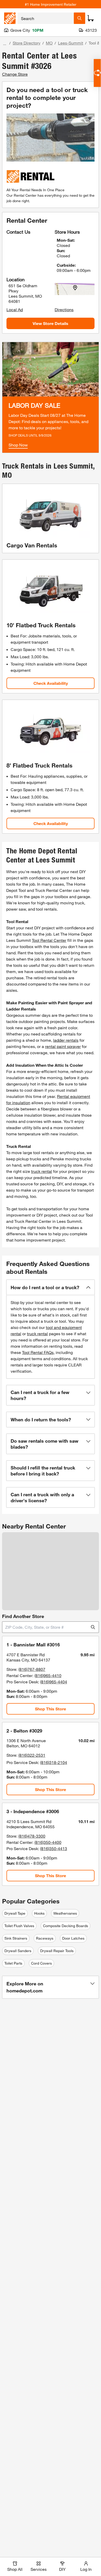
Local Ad (15, 309)
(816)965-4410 (48, 1675)
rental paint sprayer (63, 1046)
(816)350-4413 (54, 1848)
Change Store (15, 74)
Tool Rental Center (49, 940)
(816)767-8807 (32, 1669)
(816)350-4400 (48, 1842)
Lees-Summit (71, 43)
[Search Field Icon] (80, 18)
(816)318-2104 (54, 1762)
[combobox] (46, 18)
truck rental (42, 1171)
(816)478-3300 (32, 1836)
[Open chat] (97, 73)
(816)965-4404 (54, 1682)
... (5, 44)
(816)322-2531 (32, 1755)
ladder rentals (66, 1040)
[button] (51, 1287)
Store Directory (27, 43)
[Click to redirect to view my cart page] (91, 18)
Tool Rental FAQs (38, 1352)
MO (49, 43)
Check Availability (51, 683)
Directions (64, 309)
